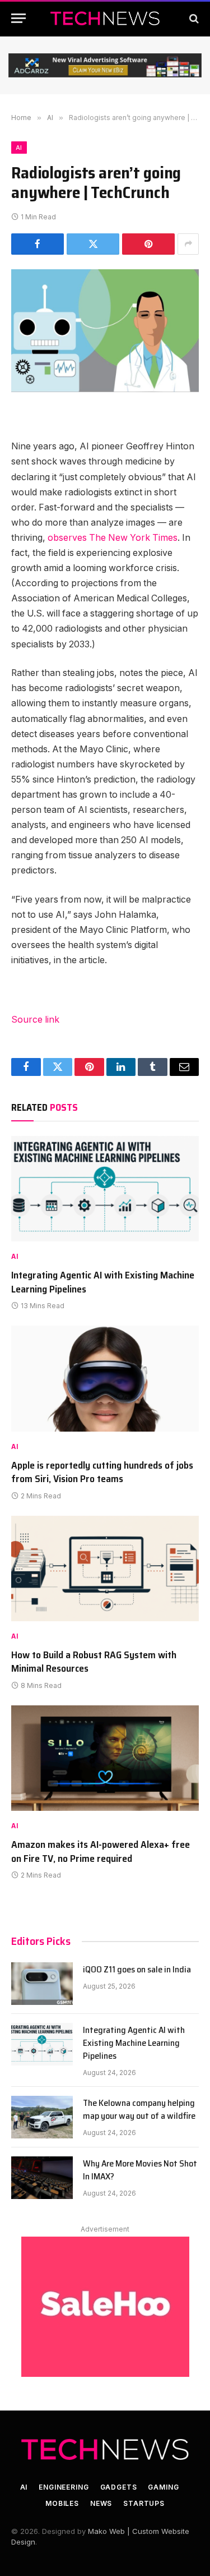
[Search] (193, 18)
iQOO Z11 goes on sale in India (137, 1969)
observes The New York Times (113, 538)
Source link (35, 1020)
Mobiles (62, 2503)
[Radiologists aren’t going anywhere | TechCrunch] (105, 331)
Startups (144, 2503)
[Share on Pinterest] (148, 244)
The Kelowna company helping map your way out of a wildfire (139, 2109)
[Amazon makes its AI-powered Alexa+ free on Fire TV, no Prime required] (105, 1758)
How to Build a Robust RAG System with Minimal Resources (94, 1662)
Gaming (163, 2487)
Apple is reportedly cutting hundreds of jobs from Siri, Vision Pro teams (102, 1472)
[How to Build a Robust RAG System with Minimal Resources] (105, 1568)
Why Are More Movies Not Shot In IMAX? (140, 2170)
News (101, 2503)
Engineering (64, 2487)
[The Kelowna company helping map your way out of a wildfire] (42, 2117)
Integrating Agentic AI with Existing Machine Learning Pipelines (103, 1282)
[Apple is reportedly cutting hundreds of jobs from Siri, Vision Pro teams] (105, 1378)
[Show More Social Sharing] (188, 244)
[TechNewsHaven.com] (105, 18)
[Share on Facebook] (38, 244)
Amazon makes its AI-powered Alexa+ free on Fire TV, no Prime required (101, 1851)
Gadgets (119, 2487)
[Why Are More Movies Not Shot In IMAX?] (42, 2178)
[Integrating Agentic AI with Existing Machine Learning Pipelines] (105, 1189)
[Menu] (18, 18)
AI (19, 148)
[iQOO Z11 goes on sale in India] (42, 1984)
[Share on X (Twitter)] (93, 244)
